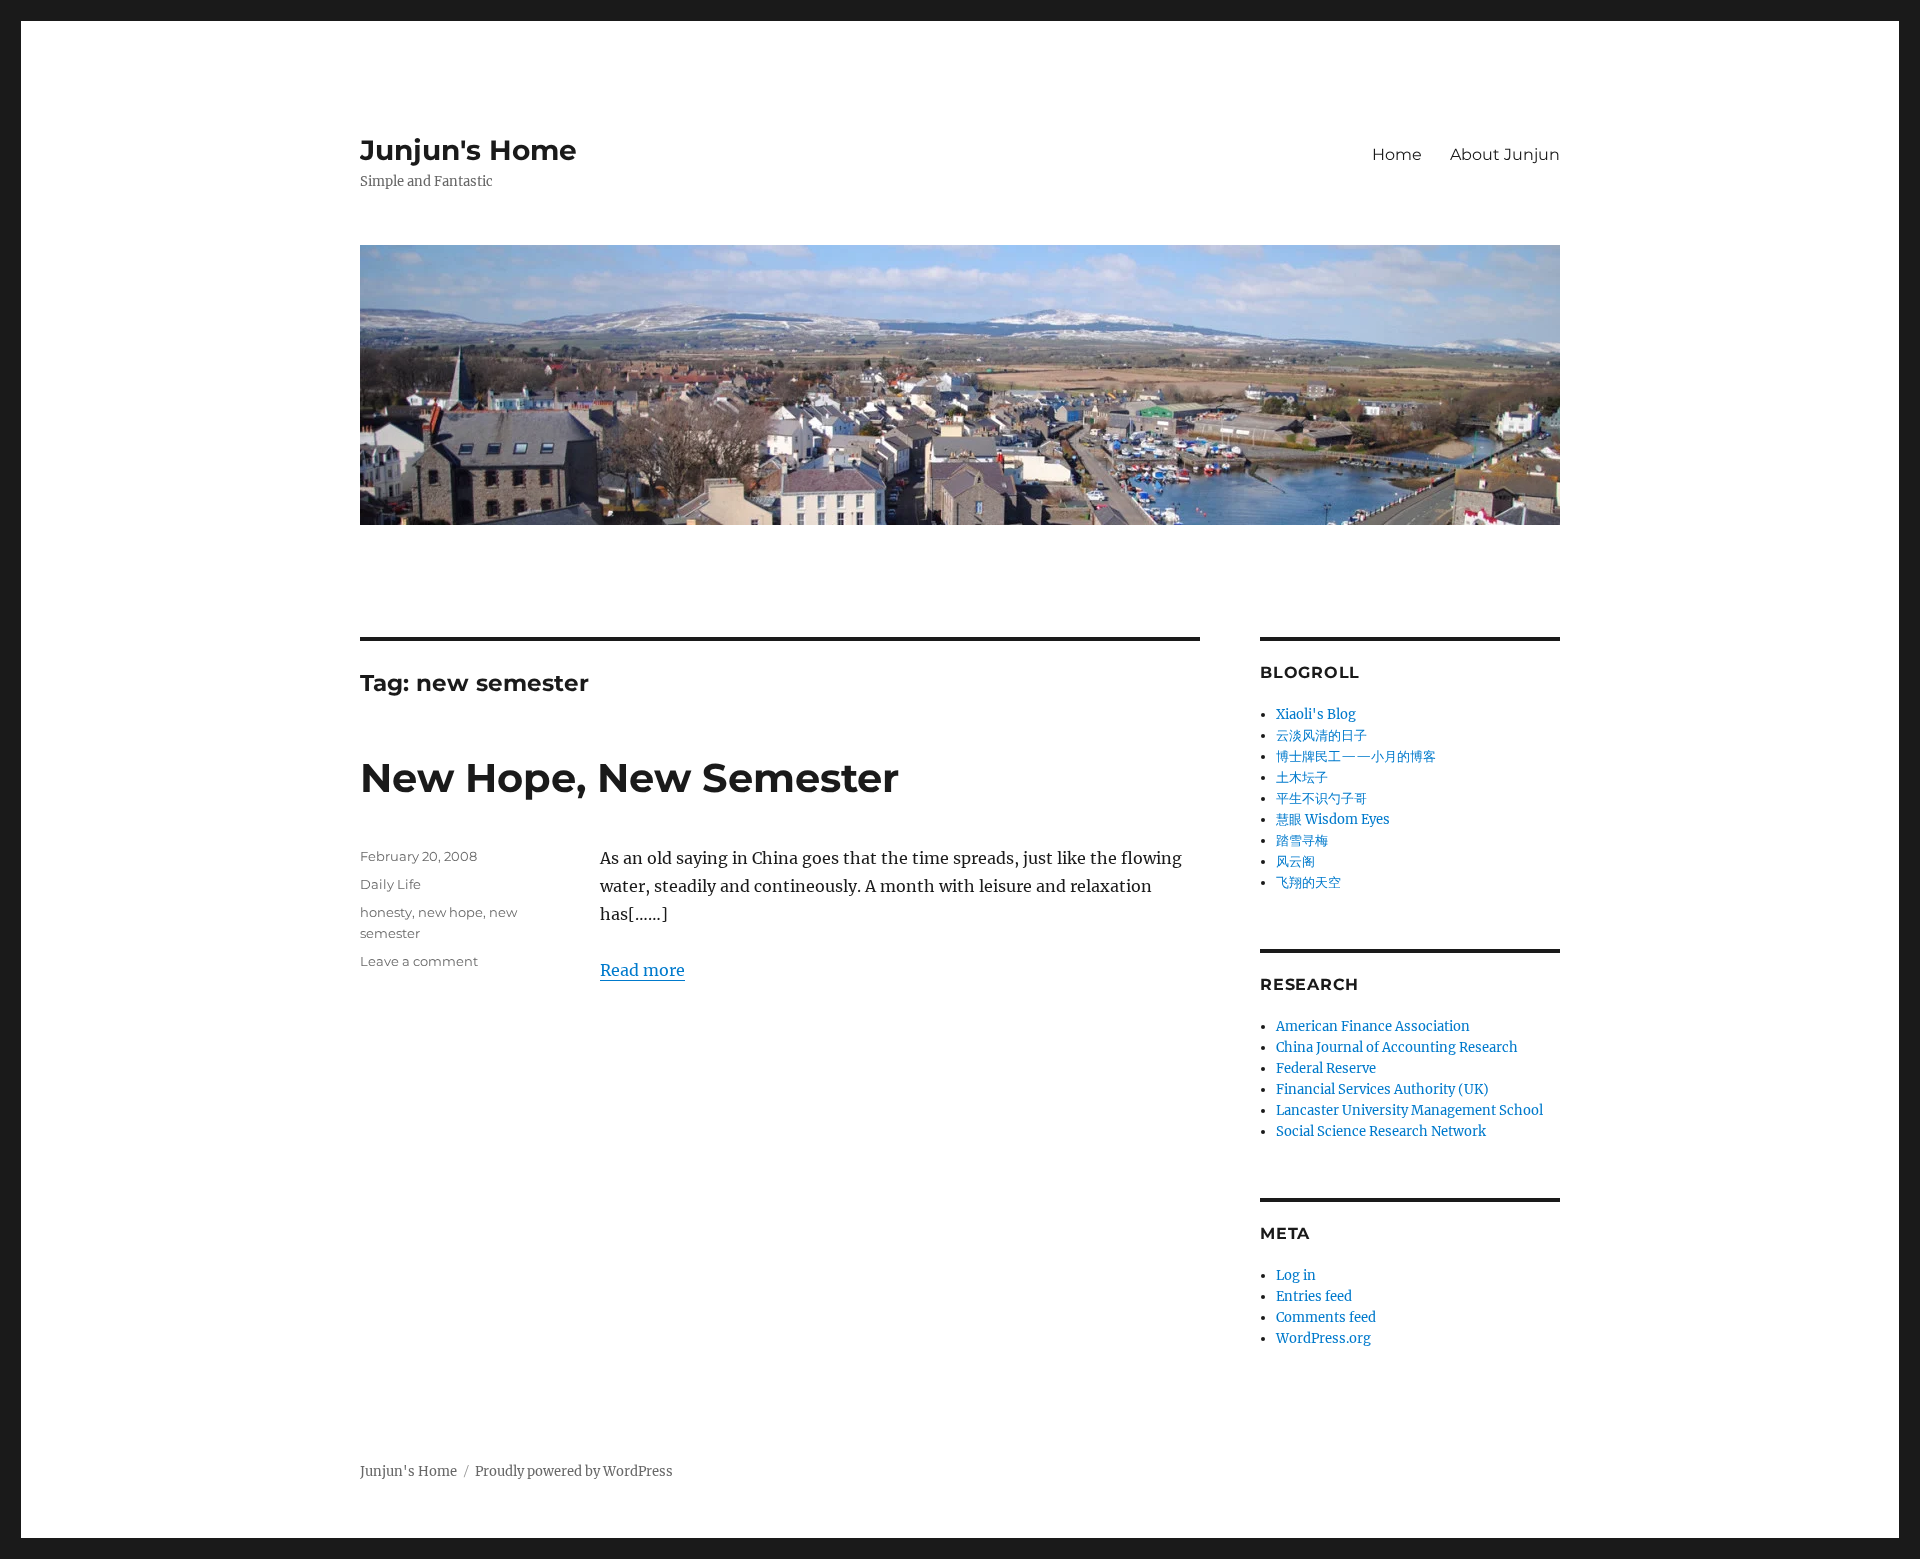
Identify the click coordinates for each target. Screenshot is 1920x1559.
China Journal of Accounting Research (1397, 1047)
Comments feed (1326, 1317)
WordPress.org (1323, 1338)
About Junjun (1505, 154)
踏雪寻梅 (1302, 840)
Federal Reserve (1326, 1068)
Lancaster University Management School (1409, 1110)
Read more (642, 970)
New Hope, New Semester (629, 777)
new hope (450, 912)
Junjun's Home (468, 150)
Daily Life (390, 884)
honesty (386, 912)
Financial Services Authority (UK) (1382, 1089)
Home (1397, 154)
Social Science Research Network (1381, 1131)
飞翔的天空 (1308, 882)
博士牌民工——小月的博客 (1356, 756)
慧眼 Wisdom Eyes (1333, 819)
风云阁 (1295, 861)
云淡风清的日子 (1321, 735)
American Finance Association (1373, 1026)
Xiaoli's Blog (1316, 714)
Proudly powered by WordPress (574, 1471)
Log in (1296, 1275)
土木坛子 (1302, 777)
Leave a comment (419, 961)
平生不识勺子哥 (1321, 798)
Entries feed (1314, 1296)
